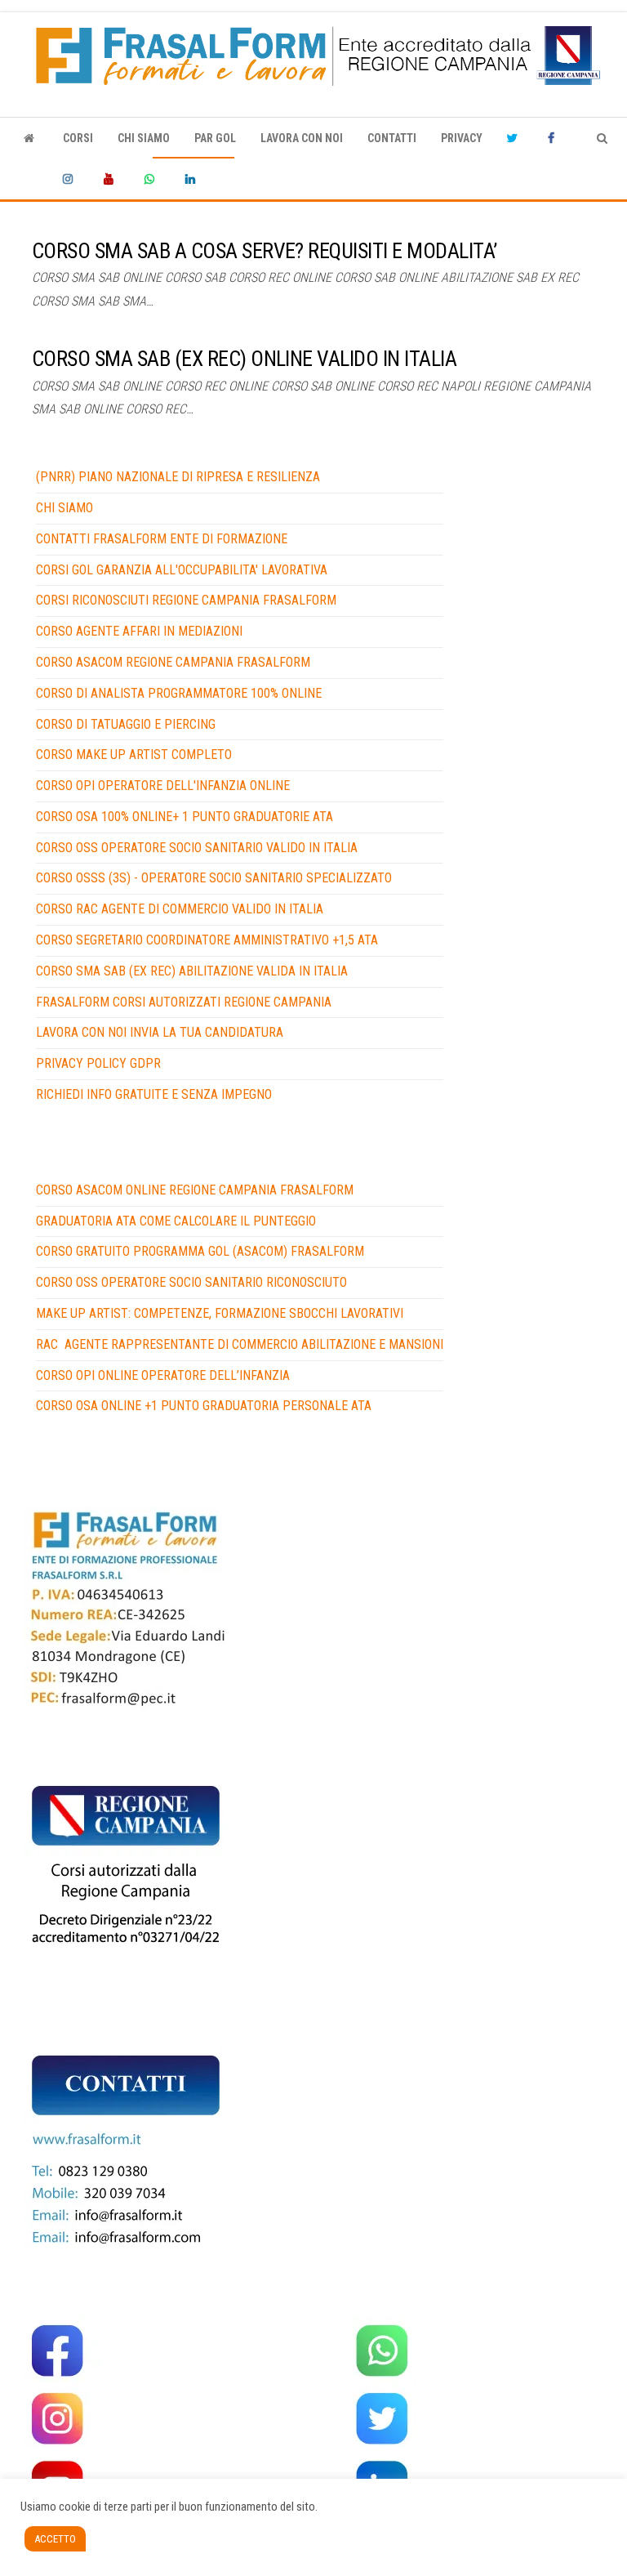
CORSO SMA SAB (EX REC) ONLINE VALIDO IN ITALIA (244, 359)
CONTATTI (392, 138)
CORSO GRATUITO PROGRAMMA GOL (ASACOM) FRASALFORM (200, 1251)
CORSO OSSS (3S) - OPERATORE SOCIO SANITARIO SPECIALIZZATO (214, 878)
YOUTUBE (112, 179)
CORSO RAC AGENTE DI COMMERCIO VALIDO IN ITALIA (180, 909)
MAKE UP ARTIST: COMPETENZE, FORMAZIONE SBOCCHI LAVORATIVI (220, 1313)
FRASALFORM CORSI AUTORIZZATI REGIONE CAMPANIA (184, 1002)
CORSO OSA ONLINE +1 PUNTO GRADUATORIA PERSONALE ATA (204, 1406)
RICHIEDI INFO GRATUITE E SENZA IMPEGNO (154, 1094)
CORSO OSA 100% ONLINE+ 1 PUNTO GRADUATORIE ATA (185, 817)
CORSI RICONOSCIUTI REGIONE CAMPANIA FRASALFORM (186, 600)
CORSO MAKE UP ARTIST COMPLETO (134, 754)
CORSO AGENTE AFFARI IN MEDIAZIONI (139, 631)
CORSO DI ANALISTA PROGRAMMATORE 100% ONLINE (179, 693)
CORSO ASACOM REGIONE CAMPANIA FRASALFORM (173, 662)
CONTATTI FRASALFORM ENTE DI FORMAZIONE (162, 539)
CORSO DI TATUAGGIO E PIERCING (126, 724)
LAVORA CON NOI (302, 138)
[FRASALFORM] (29, 138)
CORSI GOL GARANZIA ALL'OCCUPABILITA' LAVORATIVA (182, 570)
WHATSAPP (153, 179)
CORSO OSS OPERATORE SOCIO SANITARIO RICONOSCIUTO (191, 1282)
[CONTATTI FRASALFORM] (126, 1608)
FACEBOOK (556, 138)
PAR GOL (215, 138)
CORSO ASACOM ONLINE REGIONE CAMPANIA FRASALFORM (195, 1190)
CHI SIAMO (144, 138)
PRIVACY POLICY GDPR (98, 1063)
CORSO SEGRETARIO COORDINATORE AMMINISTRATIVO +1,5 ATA (207, 940)
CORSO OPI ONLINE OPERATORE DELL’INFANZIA (163, 1375)
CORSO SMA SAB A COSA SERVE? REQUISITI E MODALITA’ (265, 251)
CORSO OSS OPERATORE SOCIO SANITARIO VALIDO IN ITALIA (197, 848)
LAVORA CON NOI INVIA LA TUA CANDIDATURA (160, 1032)
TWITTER (515, 138)
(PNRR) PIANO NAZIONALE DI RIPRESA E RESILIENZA (178, 477)
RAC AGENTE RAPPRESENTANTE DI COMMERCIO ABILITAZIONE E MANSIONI (240, 1344)
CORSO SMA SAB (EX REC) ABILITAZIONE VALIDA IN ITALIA (192, 971)
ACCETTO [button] (55, 2539)
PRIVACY (462, 138)
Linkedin (193, 179)
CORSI (78, 138)
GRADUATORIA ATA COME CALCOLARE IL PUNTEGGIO (176, 1221)
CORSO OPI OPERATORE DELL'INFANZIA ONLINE (163, 786)
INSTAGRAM (71, 179)
